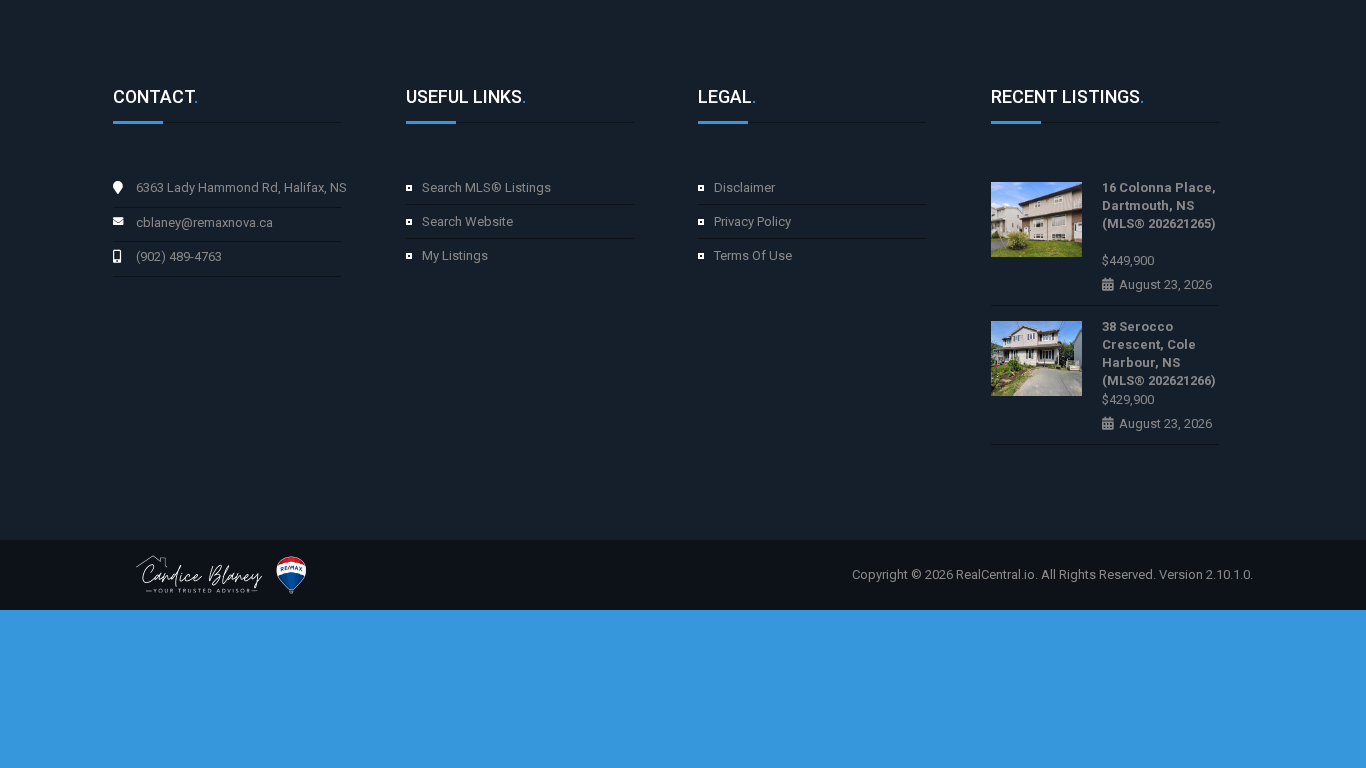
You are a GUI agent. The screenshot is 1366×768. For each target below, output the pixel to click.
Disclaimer (744, 187)
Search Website (467, 221)
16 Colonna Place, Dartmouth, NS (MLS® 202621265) (1159, 205)
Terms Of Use (753, 255)
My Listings (455, 255)
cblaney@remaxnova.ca (204, 222)
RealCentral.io (995, 574)
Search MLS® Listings (486, 187)
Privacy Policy (752, 221)
